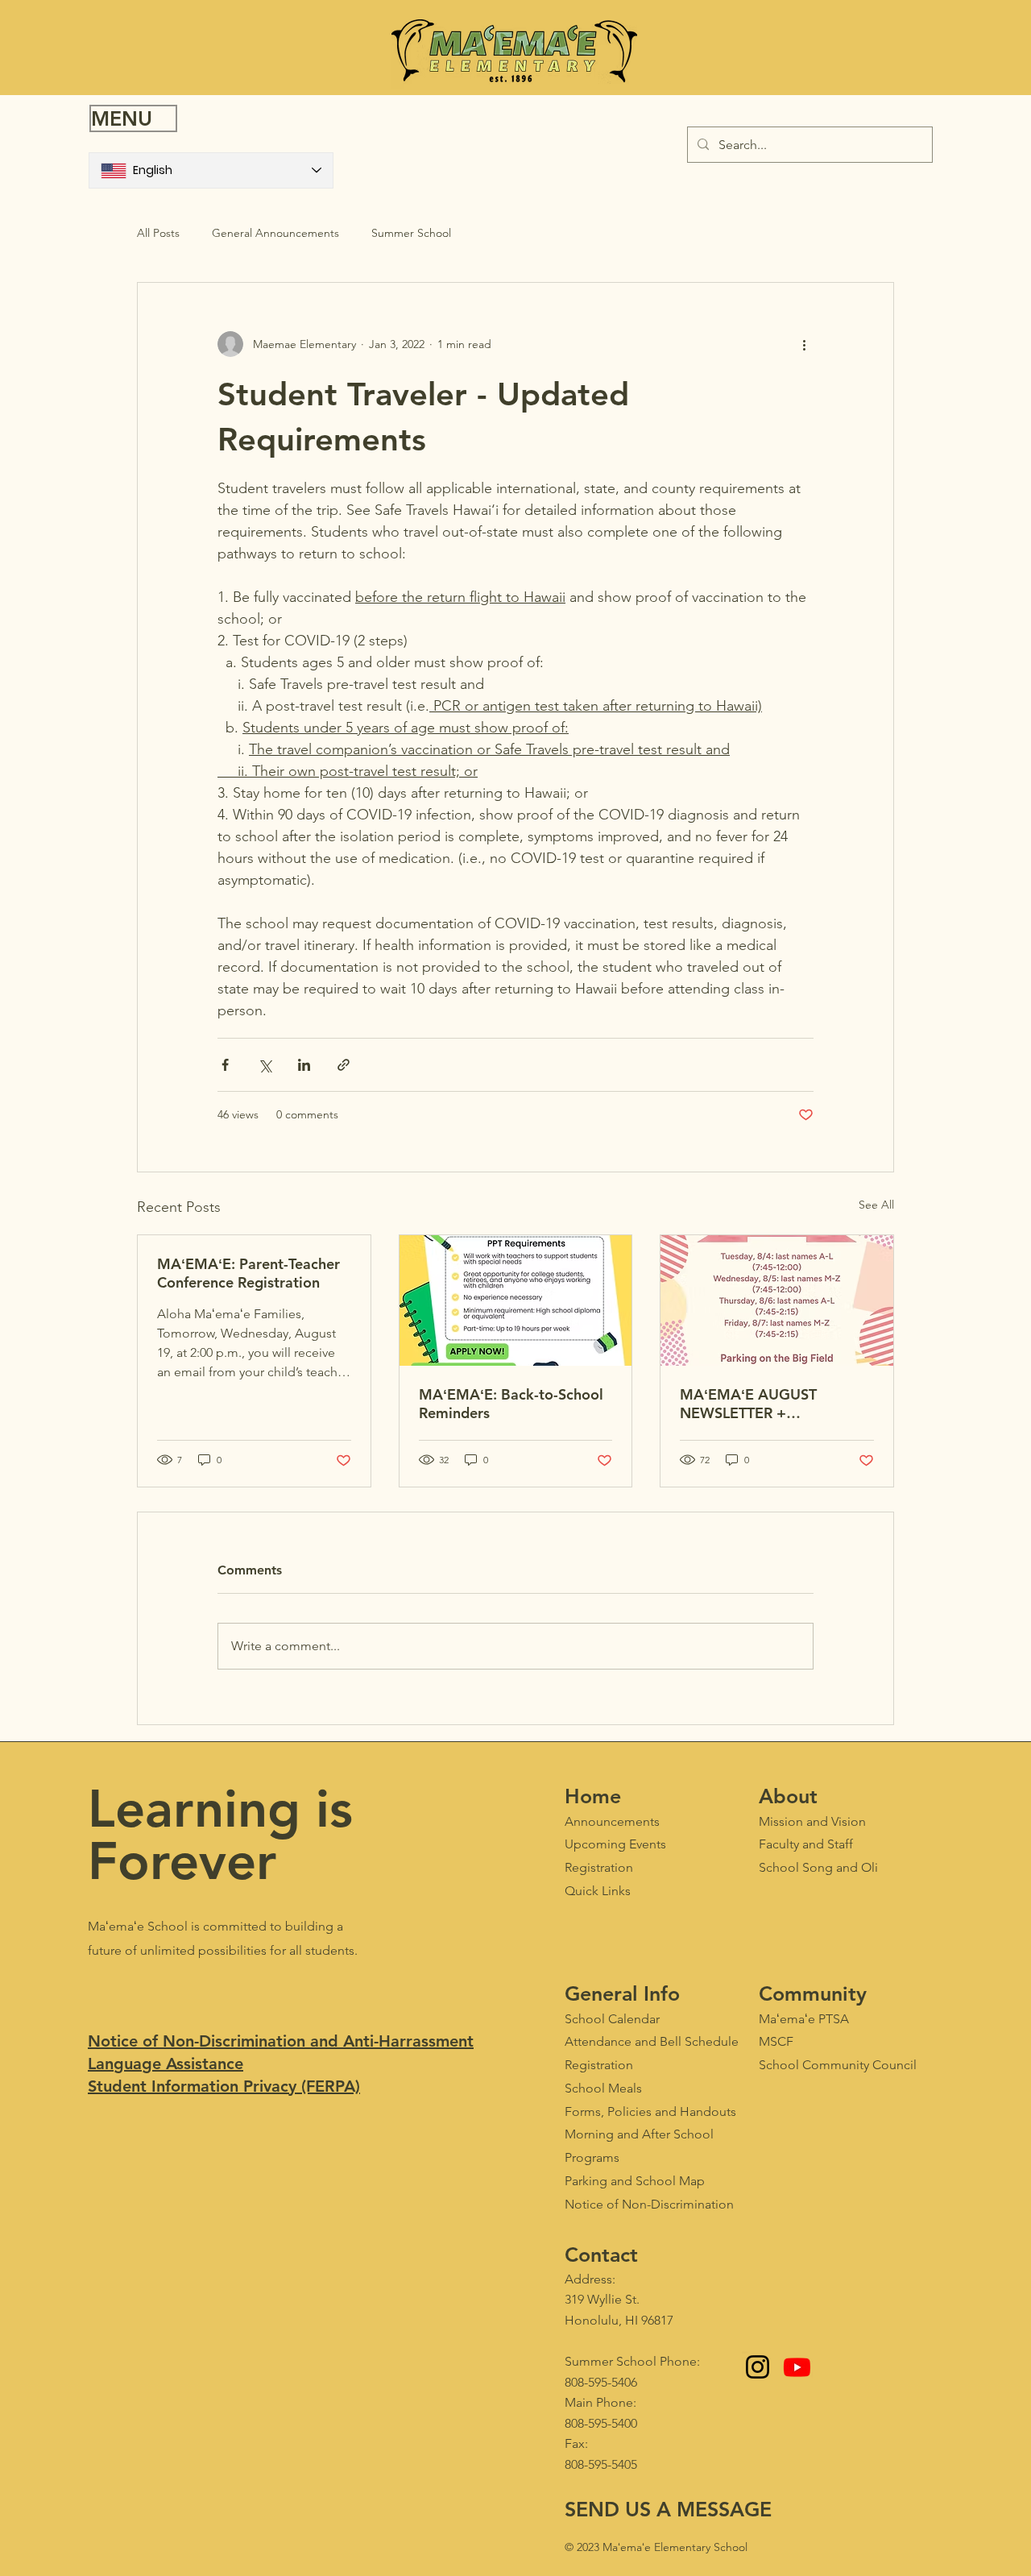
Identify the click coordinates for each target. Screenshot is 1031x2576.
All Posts (158, 233)
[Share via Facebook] (225, 1065)
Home (593, 1796)
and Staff (806, 1844)
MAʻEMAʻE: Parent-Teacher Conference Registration (248, 1273)
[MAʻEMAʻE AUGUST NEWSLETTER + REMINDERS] (777, 1300)
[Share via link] (344, 1065)
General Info (622, 1993)
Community (813, 1993)
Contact (601, 2255)
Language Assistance (166, 2064)
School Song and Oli (818, 1867)
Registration (599, 2065)
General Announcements (275, 233)
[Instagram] (758, 2367)
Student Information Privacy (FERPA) (224, 2086)
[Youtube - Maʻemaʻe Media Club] (797, 2367)
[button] (133, 118)
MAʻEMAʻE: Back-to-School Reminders (511, 1404)
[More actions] (804, 344)
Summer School (411, 233)
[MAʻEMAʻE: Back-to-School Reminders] (516, 1300)
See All (876, 1205)
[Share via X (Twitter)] (265, 1065)
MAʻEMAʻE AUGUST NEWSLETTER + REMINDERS (748, 1404)
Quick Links (598, 1891)
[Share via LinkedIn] (304, 1065)
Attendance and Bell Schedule (652, 2041)
